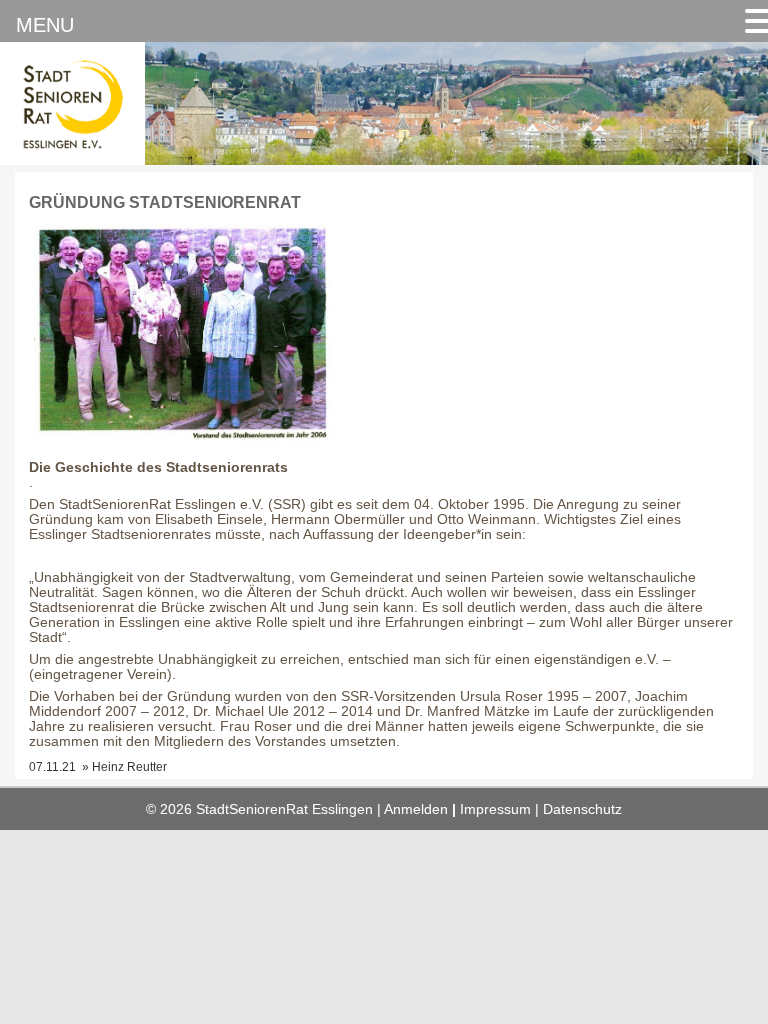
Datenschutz (582, 809)
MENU (45, 25)
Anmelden (416, 809)
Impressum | (501, 809)
